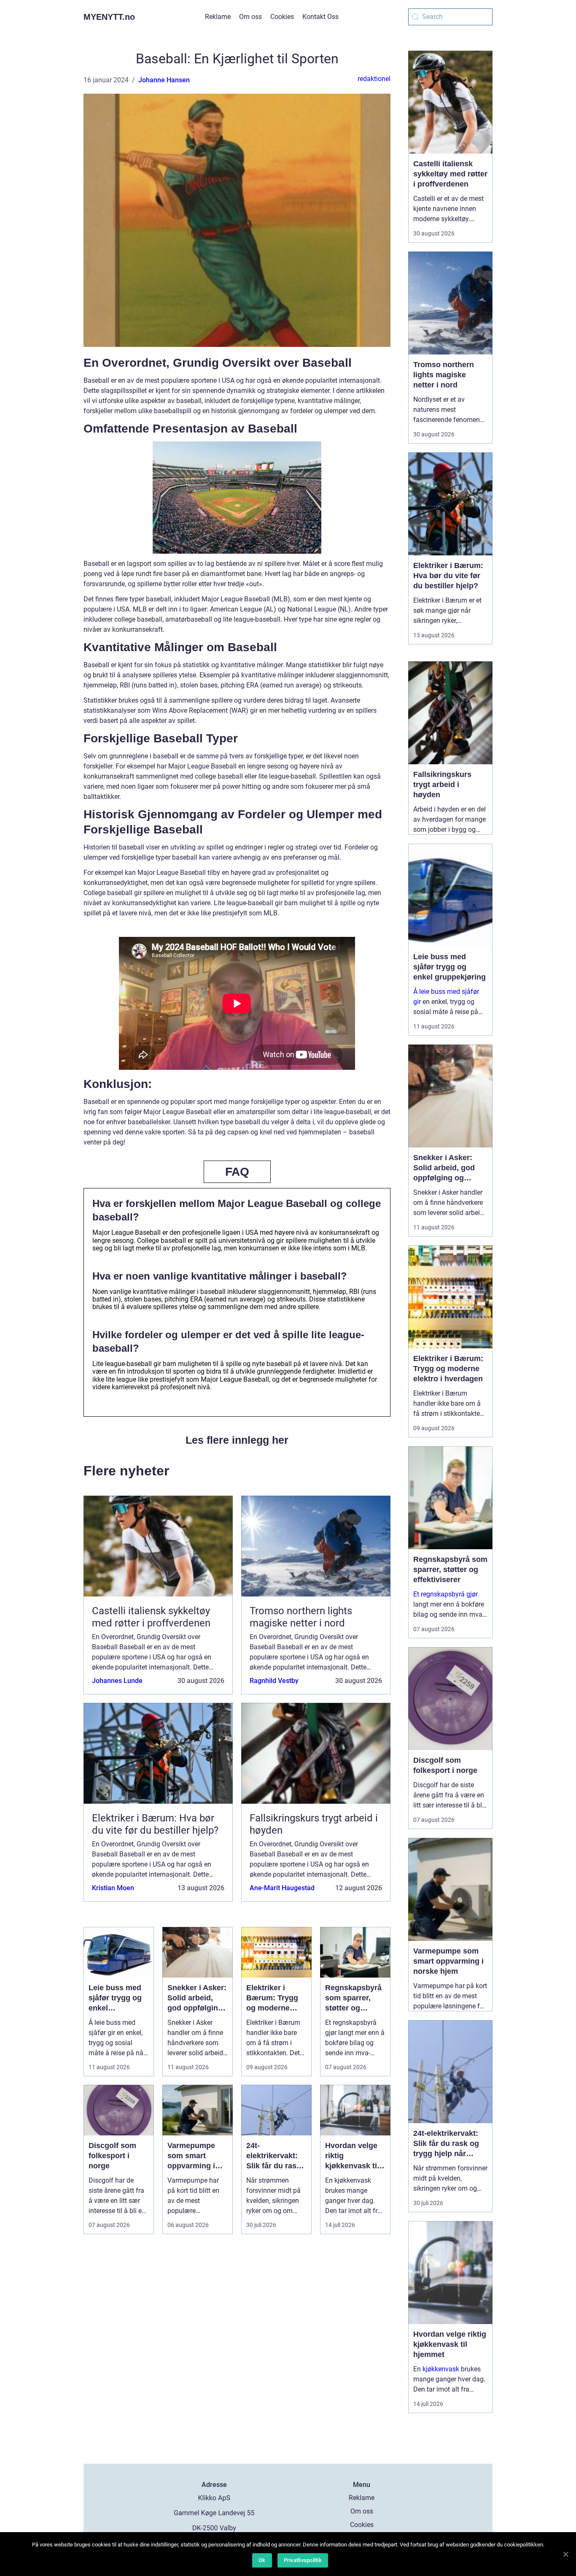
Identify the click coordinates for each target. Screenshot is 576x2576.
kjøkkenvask (441, 2369)
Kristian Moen (113, 1888)
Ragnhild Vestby (274, 1681)
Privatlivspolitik (303, 2560)
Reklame (218, 17)
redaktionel (374, 79)
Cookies (282, 17)
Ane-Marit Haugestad (282, 1888)
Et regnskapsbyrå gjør (445, 1594)
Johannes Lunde (117, 1681)
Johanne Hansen (164, 80)
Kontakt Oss (320, 17)
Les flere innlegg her (237, 1440)
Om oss (250, 17)
